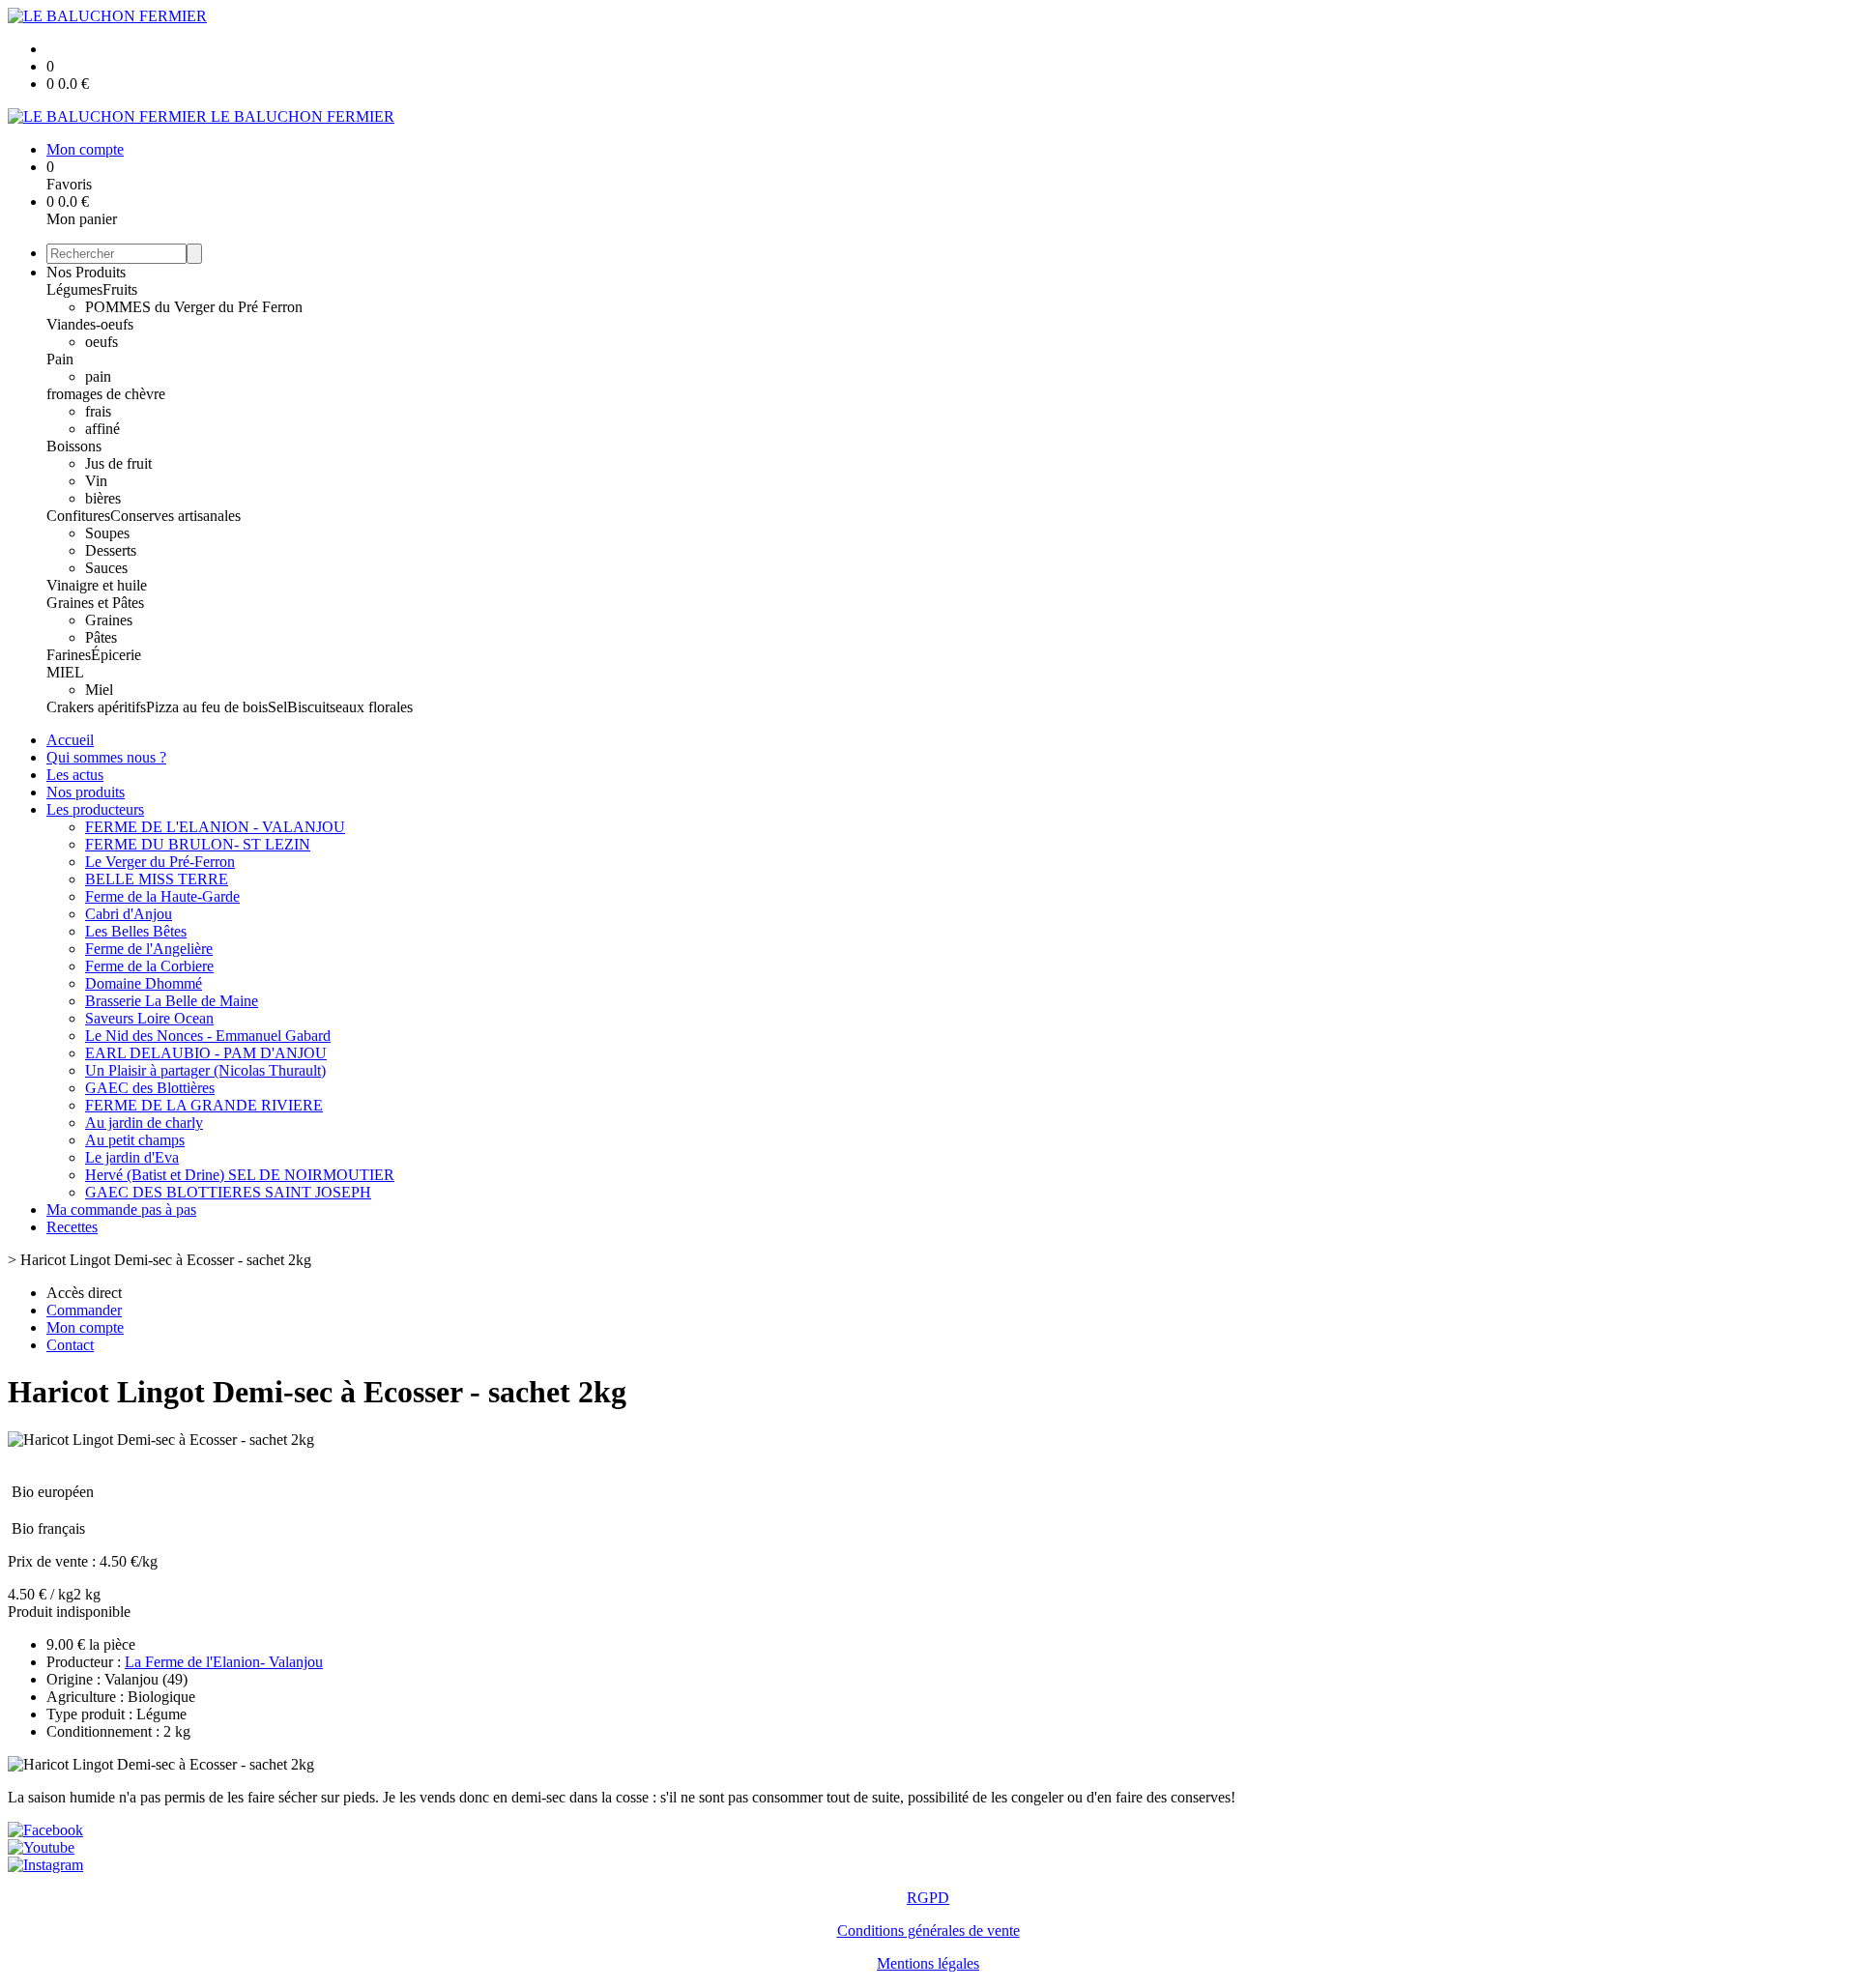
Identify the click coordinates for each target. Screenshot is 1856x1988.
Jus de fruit (118, 463)
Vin (96, 481)
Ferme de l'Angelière (149, 949)
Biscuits (311, 707)
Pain (60, 359)
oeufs (101, 342)
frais (98, 411)
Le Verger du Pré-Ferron (160, 862)
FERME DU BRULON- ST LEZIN (198, 844)
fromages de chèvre (106, 394)
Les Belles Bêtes (136, 931)
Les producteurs (95, 809)
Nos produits (86, 792)
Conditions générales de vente (928, 1930)
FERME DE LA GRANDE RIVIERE (204, 1105)
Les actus (75, 775)
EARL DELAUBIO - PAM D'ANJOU (206, 1053)
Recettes (72, 1227)
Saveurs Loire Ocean (149, 1018)
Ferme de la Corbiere (149, 966)
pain (98, 376)
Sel (277, 707)
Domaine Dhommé (144, 983)
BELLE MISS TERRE (157, 879)
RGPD (928, 1898)
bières (103, 498)
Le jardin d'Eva (132, 1157)
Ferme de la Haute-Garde (162, 896)
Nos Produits (86, 272)
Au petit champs (135, 1140)
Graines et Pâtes (95, 603)
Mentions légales (928, 1963)
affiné (102, 429)
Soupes (107, 533)
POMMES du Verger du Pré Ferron (194, 307)
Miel (99, 690)
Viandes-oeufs (90, 324)
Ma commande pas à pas (121, 1210)
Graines (109, 620)
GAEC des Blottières (150, 1088)
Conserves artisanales (175, 516)
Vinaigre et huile (97, 585)
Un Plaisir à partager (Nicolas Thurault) (205, 1070)
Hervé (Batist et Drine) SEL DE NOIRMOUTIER (240, 1175)
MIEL (65, 672)
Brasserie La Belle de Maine (172, 1001)
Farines (69, 655)
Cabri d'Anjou (129, 914)
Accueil (70, 740)
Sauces (106, 568)
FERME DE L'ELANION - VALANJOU (215, 827)
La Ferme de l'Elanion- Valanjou (224, 1662)
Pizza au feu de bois (207, 707)
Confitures (78, 516)
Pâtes (101, 637)
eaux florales (374, 707)
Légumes (74, 289)
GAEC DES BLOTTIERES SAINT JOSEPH (228, 1192)
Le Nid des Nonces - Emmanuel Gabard (208, 1036)
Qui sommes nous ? (106, 757)
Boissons (74, 446)
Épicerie (116, 655)
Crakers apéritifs (96, 707)
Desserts (111, 550)
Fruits (120, 289)
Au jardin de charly (144, 1123)
